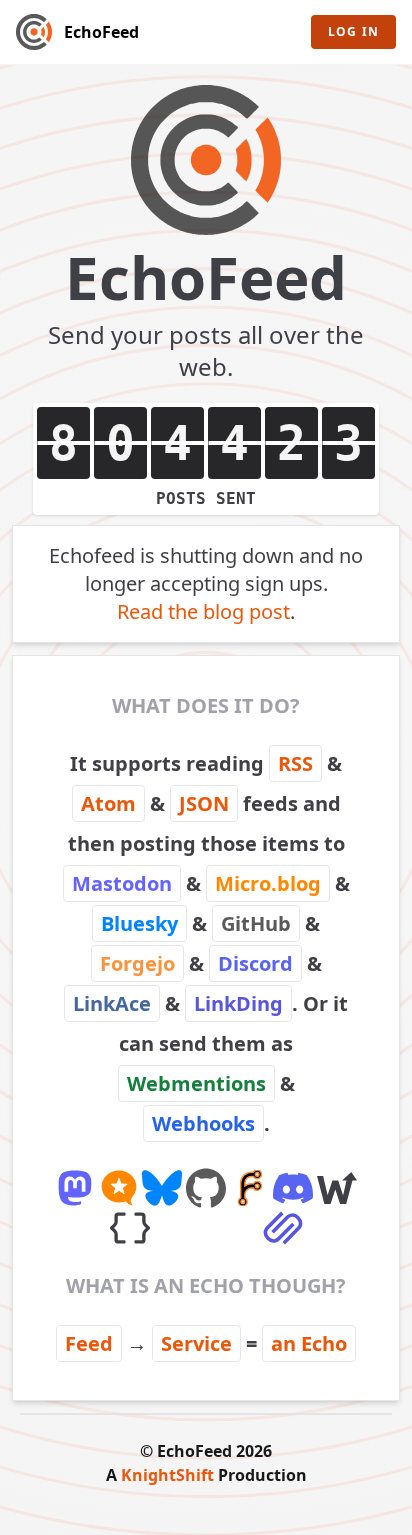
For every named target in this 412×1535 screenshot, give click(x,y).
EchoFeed (101, 32)
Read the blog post (203, 611)
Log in (353, 31)
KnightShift (167, 1475)
